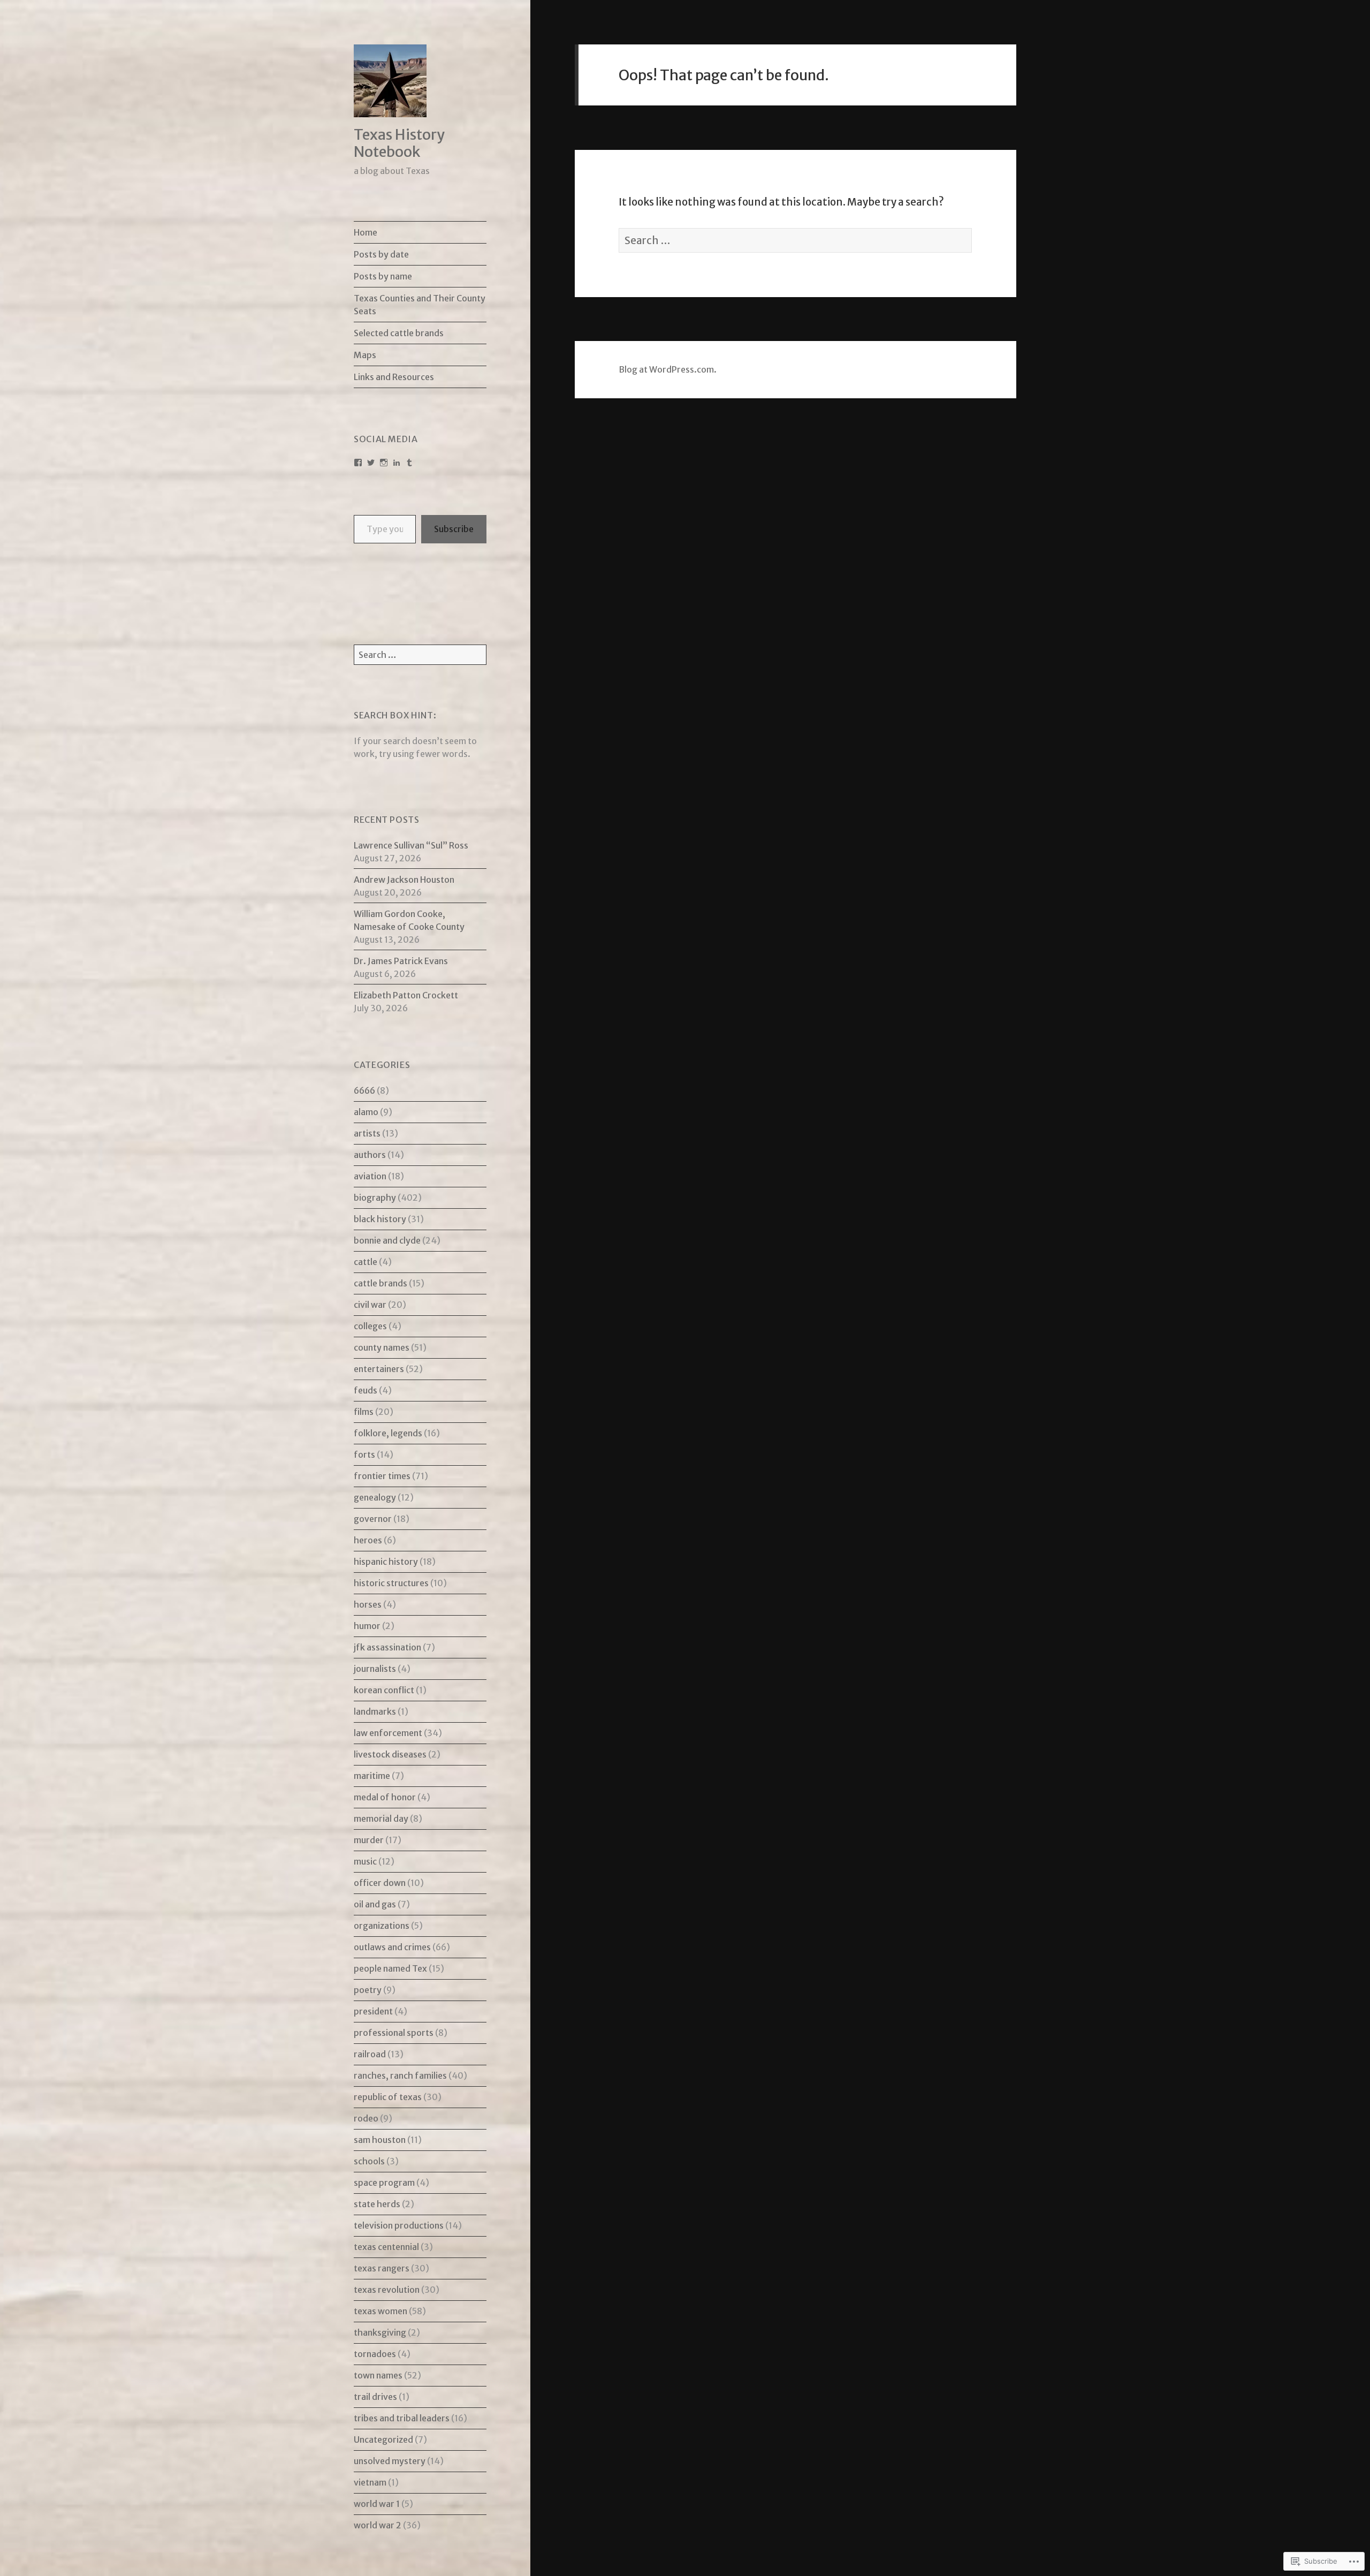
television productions (399, 2225)
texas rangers (382, 2268)
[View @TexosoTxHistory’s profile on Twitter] (371, 463)
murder (369, 1840)
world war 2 (378, 2525)
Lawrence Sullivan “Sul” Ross (411, 845)
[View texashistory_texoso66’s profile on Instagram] (384, 463)
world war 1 (377, 2504)
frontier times (382, 1476)
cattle (366, 1262)
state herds (377, 2204)
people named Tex (390, 1968)
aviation (370, 1176)
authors (370, 1155)
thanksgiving (380, 2332)
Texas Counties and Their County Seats (420, 305)
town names (378, 2375)
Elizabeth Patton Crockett (406, 995)
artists (367, 1133)
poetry (368, 1990)
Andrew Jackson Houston (404, 880)
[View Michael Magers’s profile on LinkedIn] (397, 463)
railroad (370, 2054)
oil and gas (375, 1904)
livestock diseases (390, 1754)
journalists (375, 1669)
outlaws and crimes (392, 1947)
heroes (368, 1540)
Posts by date (381, 254)
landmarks (375, 1711)
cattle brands (380, 1283)
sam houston (380, 2140)
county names (382, 1347)
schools (369, 2161)
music (365, 1861)
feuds (366, 1390)
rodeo (366, 2118)
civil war (370, 1305)
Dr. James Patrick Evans (401, 961)
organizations (382, 1926)
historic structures (391, 1583)
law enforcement (388, 1733)
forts (364, 1454)
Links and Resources (394, 377)
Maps (365, 355)
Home (366, 232)
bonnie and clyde (387, 1240)
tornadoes (375, 2354)
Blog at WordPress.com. (668, 369)
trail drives (375, 2397)
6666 (364, 1090)
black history (380, 1219)
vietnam (370, 2482)
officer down (380, 1883)
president (373, 2011)
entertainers (379, 1369)
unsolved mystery (390, 2461)
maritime (372, 1776)
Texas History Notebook (399, 143)
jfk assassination (387, 1647)
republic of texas (388, 2097)
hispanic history (386, 1562)
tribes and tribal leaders (402, 2418)
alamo (366, 1112)
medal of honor (385, 1797)
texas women (380, 2311)
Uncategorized (383, 2439)
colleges (370, 1326)
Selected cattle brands (399, 333)
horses (368, 1604)
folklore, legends (388, 1433)
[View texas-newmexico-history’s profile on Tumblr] (409, 463)
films (364, 1412)
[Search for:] (420, 655)
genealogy (375, 1497)
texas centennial (386, 2247)
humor (367, 1626)
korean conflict (384, 1690)
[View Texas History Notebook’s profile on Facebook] (358, 463)
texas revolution (387, 2290)
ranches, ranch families (400, 2075)
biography (375, 1198)
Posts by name (383, 276)
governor (373, 1519)
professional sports (394, 2033)
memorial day (381, 1819)
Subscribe (454, 529)
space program (384, 2183)
